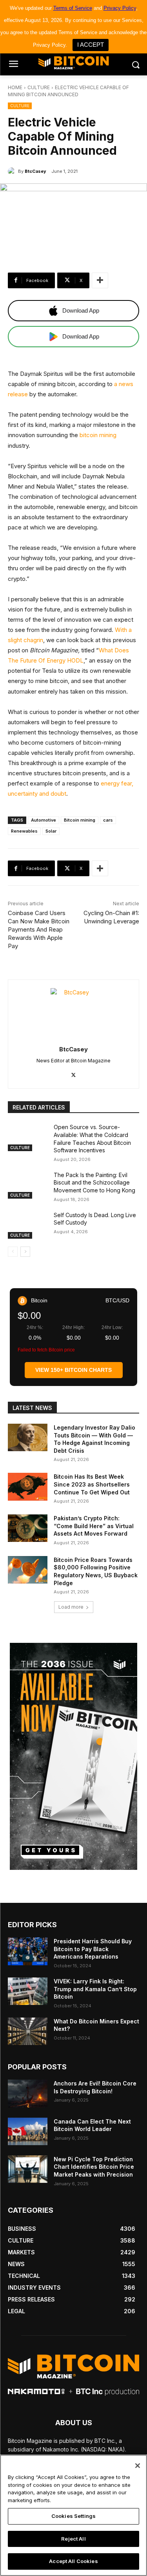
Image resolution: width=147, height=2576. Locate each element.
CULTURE (39, 87)
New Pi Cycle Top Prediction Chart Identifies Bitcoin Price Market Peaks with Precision (94, 2167)
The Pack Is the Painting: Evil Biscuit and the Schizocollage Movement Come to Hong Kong (94, 1183)
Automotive (44, 820)
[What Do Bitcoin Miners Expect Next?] (28, 2031)
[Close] (138, 2466)
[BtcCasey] (13, 171)
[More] (100, 280)
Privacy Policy (120, 8)
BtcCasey (35, 171)
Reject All (73, 2539)
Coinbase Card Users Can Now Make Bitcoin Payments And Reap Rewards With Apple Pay (39, 929)
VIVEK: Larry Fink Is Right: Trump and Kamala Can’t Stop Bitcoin (95, 1989)
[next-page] (25, 1252)
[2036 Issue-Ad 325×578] (73, 1756)
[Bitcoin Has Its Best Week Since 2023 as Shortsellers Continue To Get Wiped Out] (28, 1487)
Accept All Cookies (73, 2561)
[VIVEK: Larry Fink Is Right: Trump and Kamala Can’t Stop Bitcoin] (28, 1991)
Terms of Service (73, 8)
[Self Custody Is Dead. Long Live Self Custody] (28, 1225)
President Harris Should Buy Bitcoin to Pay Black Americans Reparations (93, 1949)
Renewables (24, 831)
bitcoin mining (98, 435)
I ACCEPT (91, 45)
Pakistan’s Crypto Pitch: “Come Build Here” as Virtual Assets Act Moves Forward (94, 1526)
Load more (71, 1607)
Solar (51, 831)
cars (108, 820)
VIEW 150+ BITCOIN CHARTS (73, 1370)
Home (15, 87)
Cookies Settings (73, 2516)
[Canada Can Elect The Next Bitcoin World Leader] (28, 2131)
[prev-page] (13, 1252)
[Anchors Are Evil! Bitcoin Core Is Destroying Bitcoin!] (28, 2093)
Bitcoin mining (80, 820)
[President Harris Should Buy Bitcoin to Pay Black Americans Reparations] (28, 1951)
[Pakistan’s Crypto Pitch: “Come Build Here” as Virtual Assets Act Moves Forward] (28, 1528)
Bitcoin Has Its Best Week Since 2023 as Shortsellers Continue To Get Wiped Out (92, 1484)
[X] (73, 1073)
